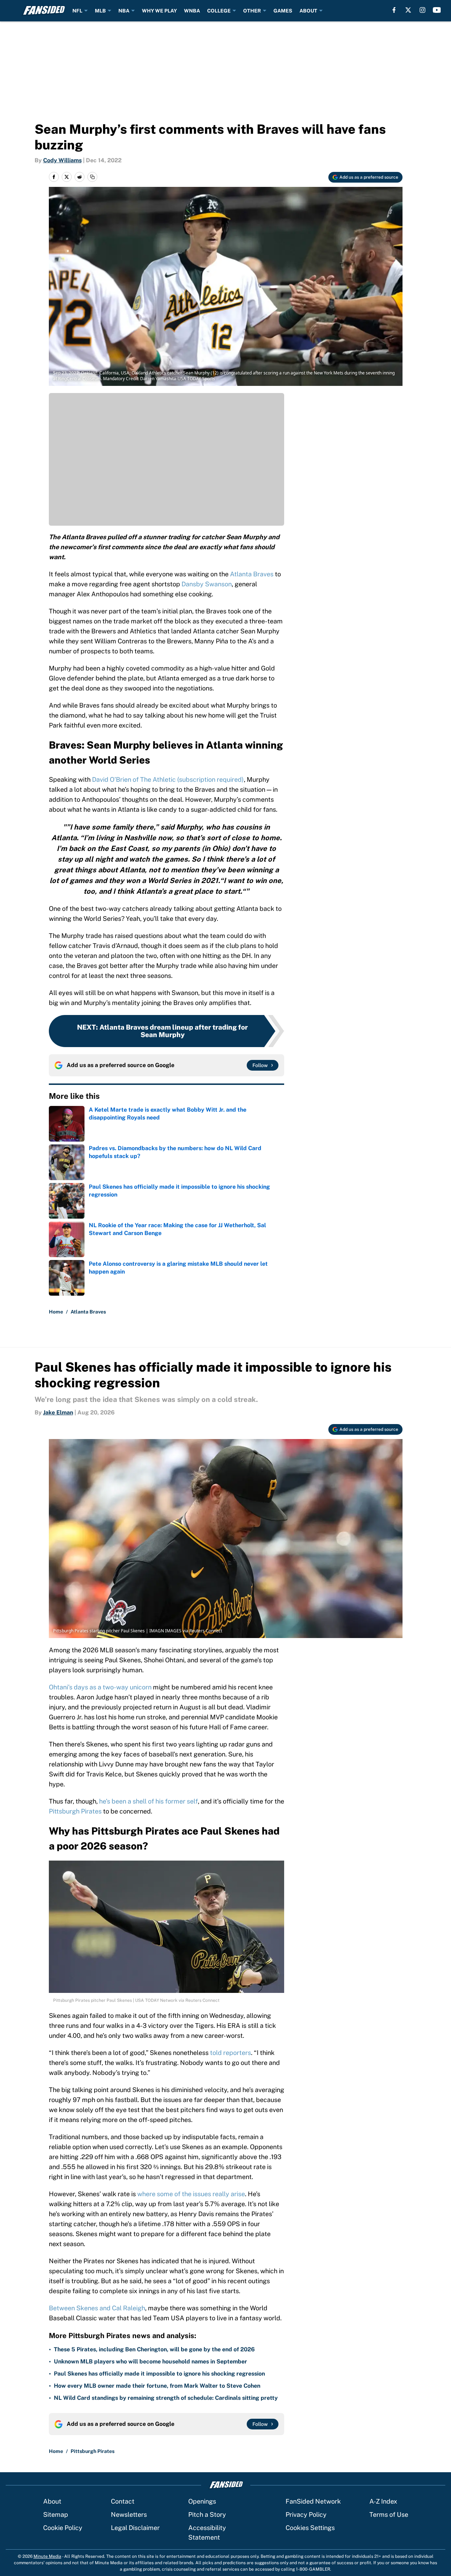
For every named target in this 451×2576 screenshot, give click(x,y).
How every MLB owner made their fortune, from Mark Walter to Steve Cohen (157, 2386)
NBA (124, 11)
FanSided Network (313, 2501)
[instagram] (422, 10)
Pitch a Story (207, 2514)
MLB (100, 11)
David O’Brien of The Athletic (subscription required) (168, 779)
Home (56, 1312)
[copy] (92, 177)
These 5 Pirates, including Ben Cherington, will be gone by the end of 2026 (154, 2349)
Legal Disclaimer (135, 2528)
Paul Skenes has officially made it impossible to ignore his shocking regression (159, 2374)
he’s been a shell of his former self (148, 1801)
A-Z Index (383, 2501)
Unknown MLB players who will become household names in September (150, 2361)
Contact (123, 2501)
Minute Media (47, 2556)
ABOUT (308, 11)
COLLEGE (219, 11)
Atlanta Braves (252, 574)
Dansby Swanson (207, 584)
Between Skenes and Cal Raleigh (97, 2308)
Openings (202, 2501)
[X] (408, 10)
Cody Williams (62, 160)
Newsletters (129, 2514)
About (52, 2501)
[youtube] (437, 10)
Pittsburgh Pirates (75, 1811)
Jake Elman (58, 1412)
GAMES (283, 11)
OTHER (252, 11)
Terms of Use (389, 2514)
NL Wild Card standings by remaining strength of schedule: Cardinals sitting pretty (166, 2398)
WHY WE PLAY (159, 11)
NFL (77, 11)
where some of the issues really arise (191, 2194)
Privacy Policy (306, 2514)
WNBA (192, 11)
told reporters (230, 2053)
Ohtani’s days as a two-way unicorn (100, 1687)
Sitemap (56, 2514)
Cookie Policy (63, 2528)
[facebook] (394, 10)
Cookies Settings (310, 2528)
